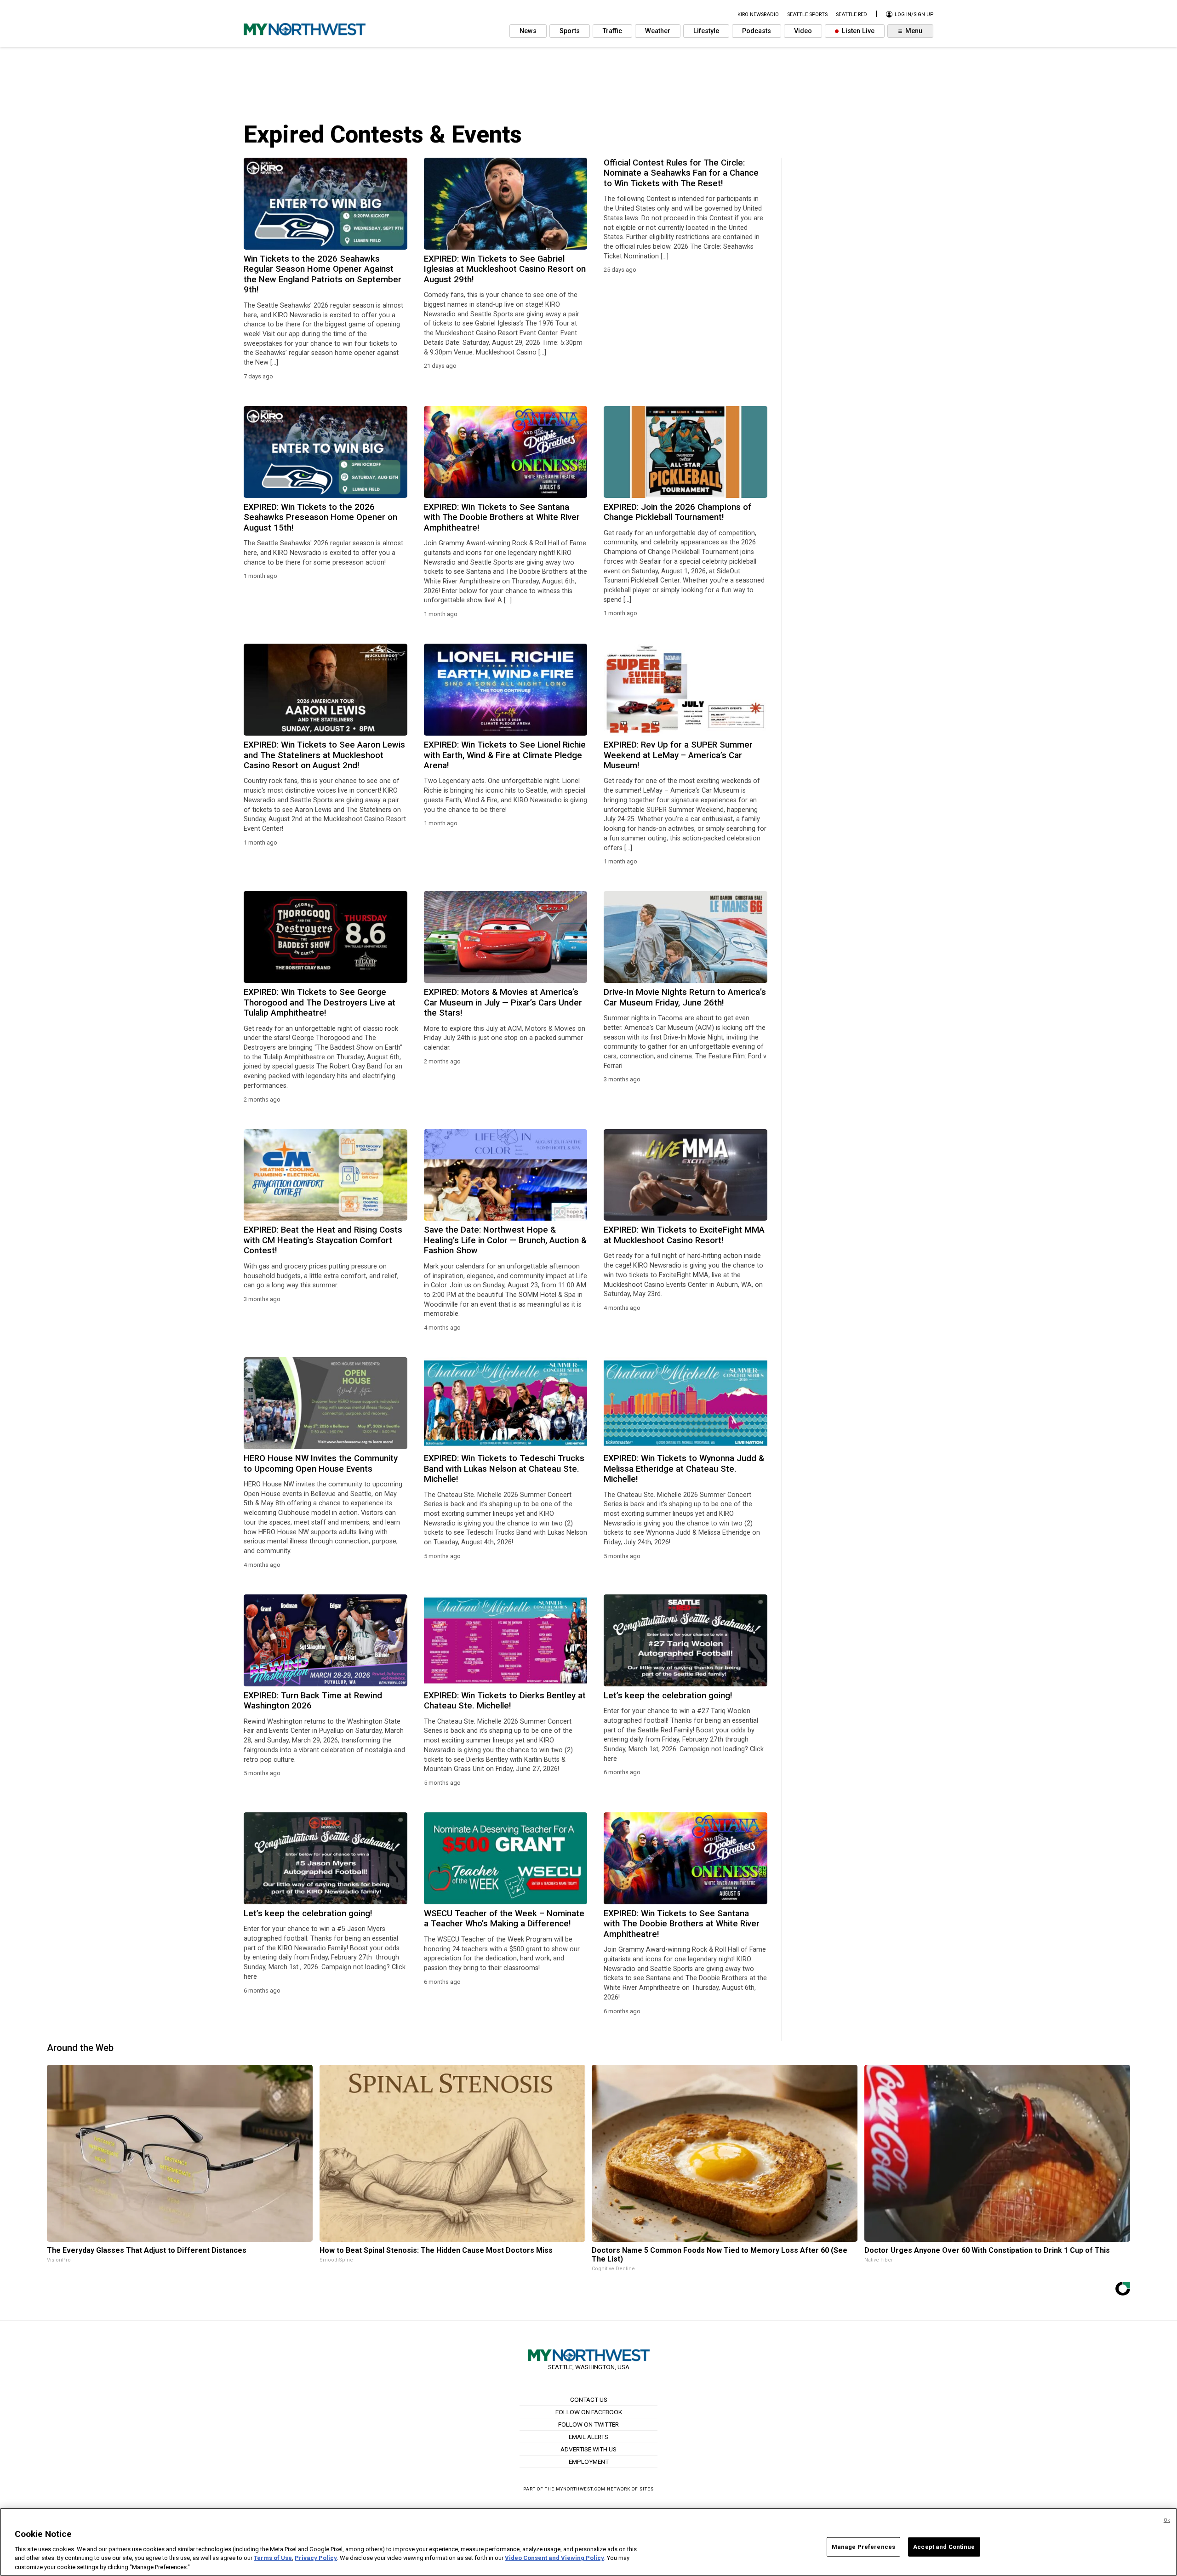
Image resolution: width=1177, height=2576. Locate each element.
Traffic (612, 31)
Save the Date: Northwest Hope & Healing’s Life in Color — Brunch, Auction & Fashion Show (505, 1240)
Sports (570, 31)
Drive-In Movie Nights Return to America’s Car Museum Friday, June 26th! (685, 997)
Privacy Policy (316, 2558)
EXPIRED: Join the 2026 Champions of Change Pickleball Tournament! (677, 512)
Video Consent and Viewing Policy (554, 2558)
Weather (658, 31)
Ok (1167, 2520)
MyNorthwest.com (581, 2489)
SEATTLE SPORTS (807, 14)
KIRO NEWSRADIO (758, 14)
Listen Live (857, 31)
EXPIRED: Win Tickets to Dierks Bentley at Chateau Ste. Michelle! (505, 1701)
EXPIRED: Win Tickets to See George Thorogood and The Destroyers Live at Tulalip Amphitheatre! (320, 1002)
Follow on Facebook (589, 2412)
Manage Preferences (863, 2547)
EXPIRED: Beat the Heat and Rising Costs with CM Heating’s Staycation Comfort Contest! (323, 1240)
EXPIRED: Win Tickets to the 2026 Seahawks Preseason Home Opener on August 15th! (320, 517)
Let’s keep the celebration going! (668, 1696)
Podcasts (757, 31)
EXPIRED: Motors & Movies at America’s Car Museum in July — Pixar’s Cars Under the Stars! (503, 1002)
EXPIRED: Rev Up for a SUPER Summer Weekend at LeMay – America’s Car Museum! (678, 755)
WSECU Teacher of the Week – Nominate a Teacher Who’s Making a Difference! (504, 1919)
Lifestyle (706, 31)
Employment (589, 2462)
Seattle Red (851, 14)
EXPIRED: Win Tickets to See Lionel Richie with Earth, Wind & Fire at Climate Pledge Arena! (505, 755)
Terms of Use (273, 2558)
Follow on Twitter (588, 2424)
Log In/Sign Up (913, 14)
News (528, 31)
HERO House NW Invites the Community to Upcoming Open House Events (321, 1463)
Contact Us (589, 2399)
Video (803, 31)
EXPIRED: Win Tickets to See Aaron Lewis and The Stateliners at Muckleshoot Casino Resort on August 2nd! (324, 755)
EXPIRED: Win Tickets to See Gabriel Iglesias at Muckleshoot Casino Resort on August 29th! (505, 269)
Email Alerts (588, 2437)
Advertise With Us (588, 2449)
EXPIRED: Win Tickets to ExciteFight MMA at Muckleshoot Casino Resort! (684, 1235)
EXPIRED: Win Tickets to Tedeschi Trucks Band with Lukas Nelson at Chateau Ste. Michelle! (504, 1469)
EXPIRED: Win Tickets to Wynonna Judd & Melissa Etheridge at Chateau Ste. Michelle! (684, 1469)
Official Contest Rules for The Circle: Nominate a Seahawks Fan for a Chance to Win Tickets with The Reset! (681, 173)
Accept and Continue (944, 2547)
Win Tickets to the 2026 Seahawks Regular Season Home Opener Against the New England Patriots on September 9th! (323, 274)
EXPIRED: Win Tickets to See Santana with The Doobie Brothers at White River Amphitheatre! (502, 517)
